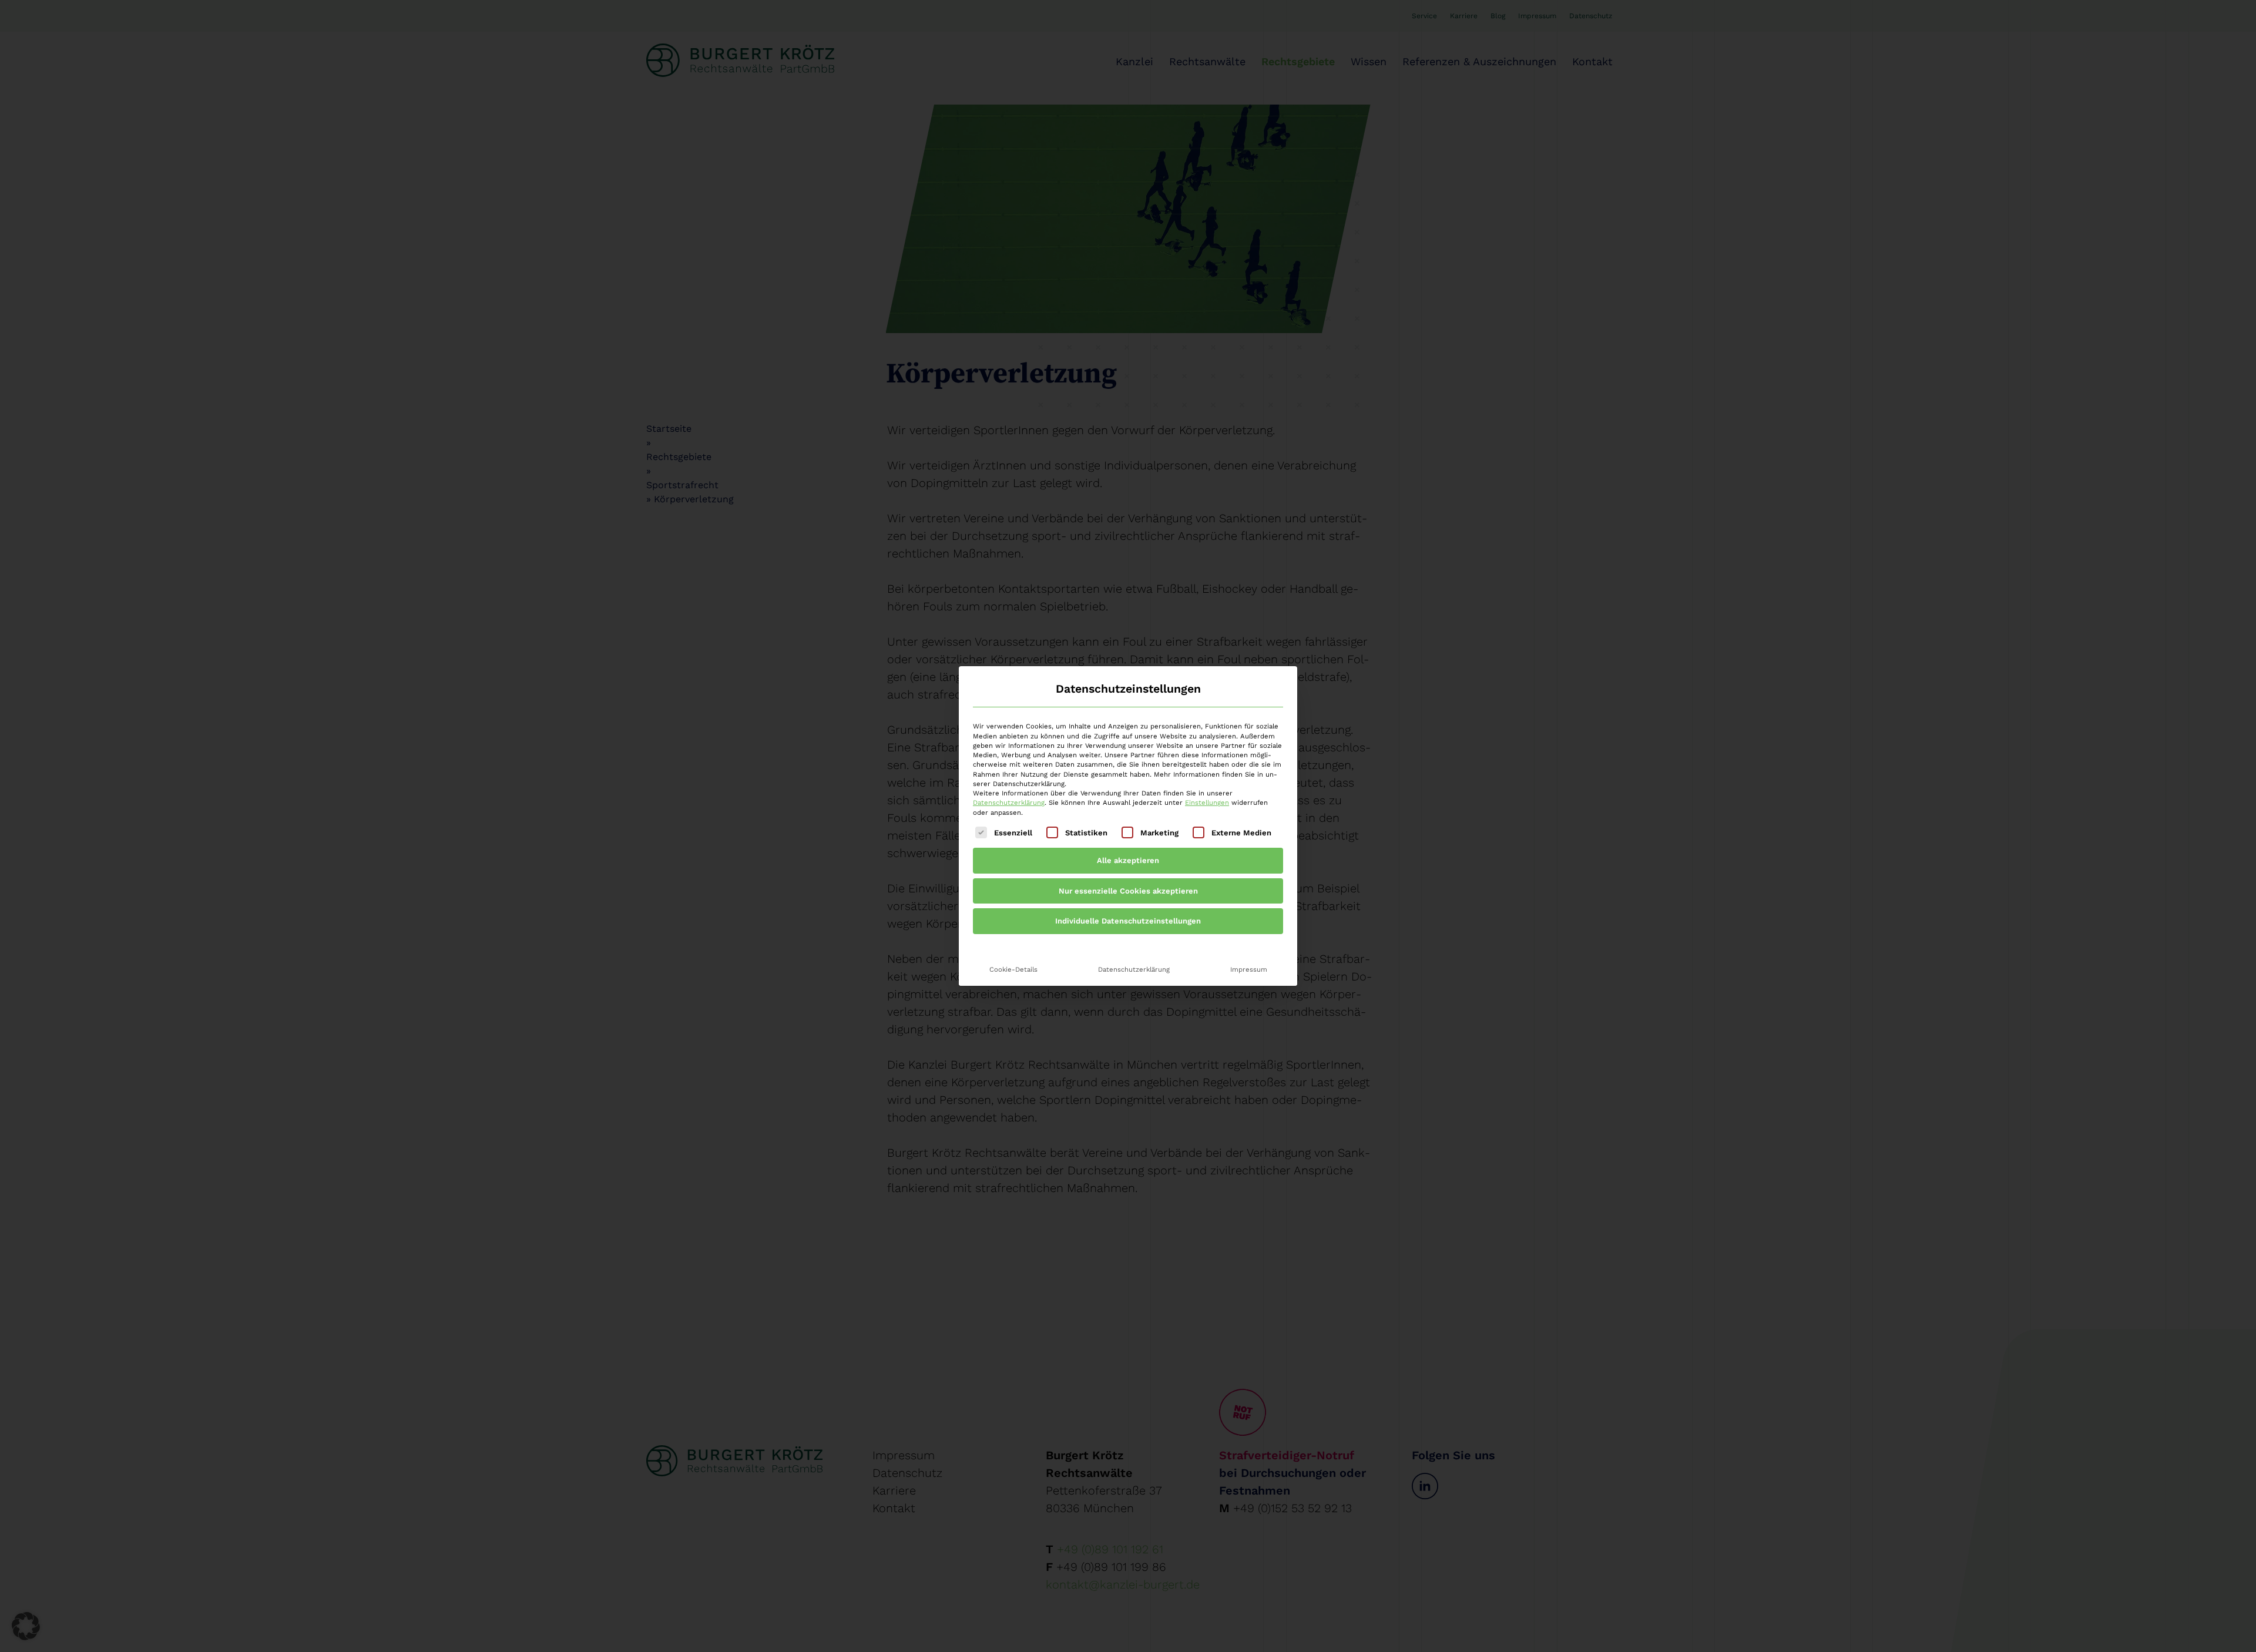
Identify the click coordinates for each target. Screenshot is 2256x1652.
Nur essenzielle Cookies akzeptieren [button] (1128, 891)
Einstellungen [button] (1207, 803)
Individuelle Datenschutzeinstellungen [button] (1128, 921)
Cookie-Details (1013, 969)
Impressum (1249, 969)
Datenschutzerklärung (1009, 803)
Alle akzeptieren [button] (1128, 860)
